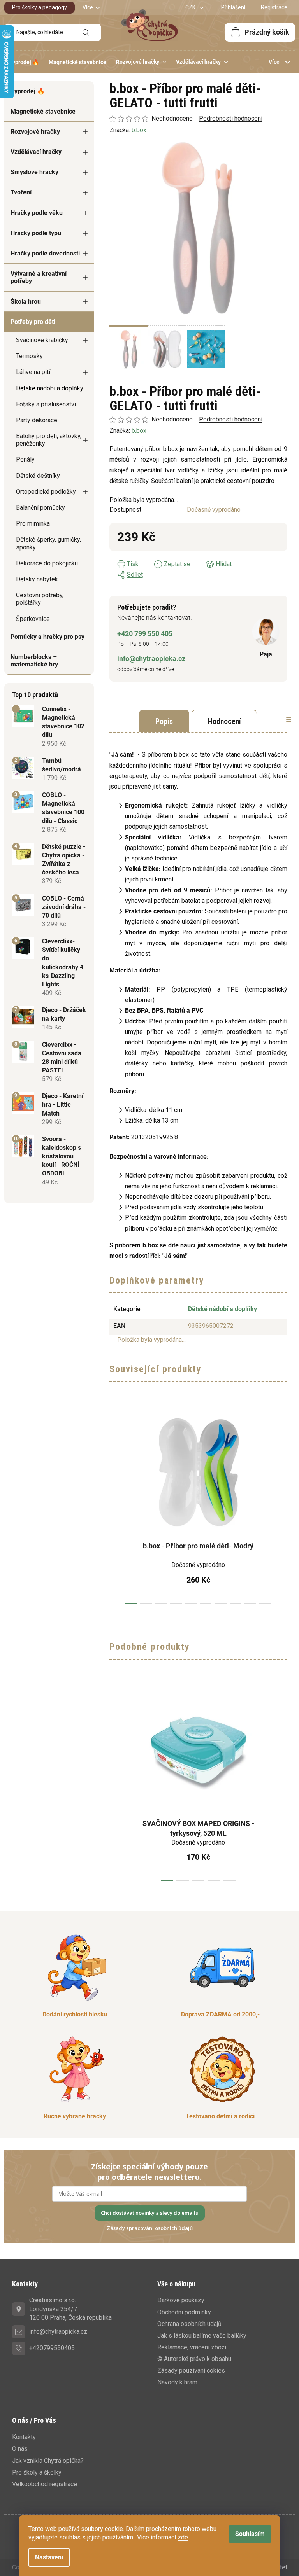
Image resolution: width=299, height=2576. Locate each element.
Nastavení (49, 2557)
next (281, 1506)
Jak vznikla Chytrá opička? (48, 2461)
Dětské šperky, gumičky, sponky (48, 543)
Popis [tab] (164, 721)
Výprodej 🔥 (28, 91)
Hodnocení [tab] (224, 721)
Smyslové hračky (34, 172)
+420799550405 (52, 2348)
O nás (20, 2449)
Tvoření (21, 192)
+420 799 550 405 (145, 634)
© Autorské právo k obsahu (194, 2359)
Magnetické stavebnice (43, 111)
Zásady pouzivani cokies (191, 2371)
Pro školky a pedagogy (40, 7)
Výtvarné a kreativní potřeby (39, 277)
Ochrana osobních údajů (189, 2324)
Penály (25, 459)
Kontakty (24, 2437)
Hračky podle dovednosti (45, 253)
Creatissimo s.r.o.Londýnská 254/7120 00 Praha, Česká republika (70, 2309)
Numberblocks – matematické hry (34, 661)
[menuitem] (24, 62)
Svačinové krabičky (42, 340)
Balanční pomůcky (40, 508)
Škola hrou (26, 302)
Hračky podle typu (36, 233)
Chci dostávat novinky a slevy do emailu (150, 2213)
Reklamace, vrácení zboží (192, 2347)
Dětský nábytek (37, 579)
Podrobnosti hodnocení (231, 419)
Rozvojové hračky (35, 132)
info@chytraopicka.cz (151, 658)
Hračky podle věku (37, 213)
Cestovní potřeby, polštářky (40, 599)
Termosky (29, 356)
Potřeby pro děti (33, 322)
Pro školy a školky (37, 2472)
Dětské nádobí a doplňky (50, 388)
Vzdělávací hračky (36, 152)
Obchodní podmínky (184, 2312)
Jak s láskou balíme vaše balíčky (202, 2336)
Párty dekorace (37, 420)
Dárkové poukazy (181, 2300)
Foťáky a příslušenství (46, 404)
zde (183, 2537)
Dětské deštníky (38, 476)
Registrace (274, 7)
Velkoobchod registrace (45, 2484)
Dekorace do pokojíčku (47, 563)
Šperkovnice (33, 619)
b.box (139, 431)
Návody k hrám (177, 2382)
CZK (191, 7)
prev (116, 1506)
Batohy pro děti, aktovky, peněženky (49, 440)
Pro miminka (33, 524)
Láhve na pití (33, 372)
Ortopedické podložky (46, 492)
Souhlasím (250, 2534)
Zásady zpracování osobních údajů (150, 2228)
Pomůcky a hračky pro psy (47, 637)
